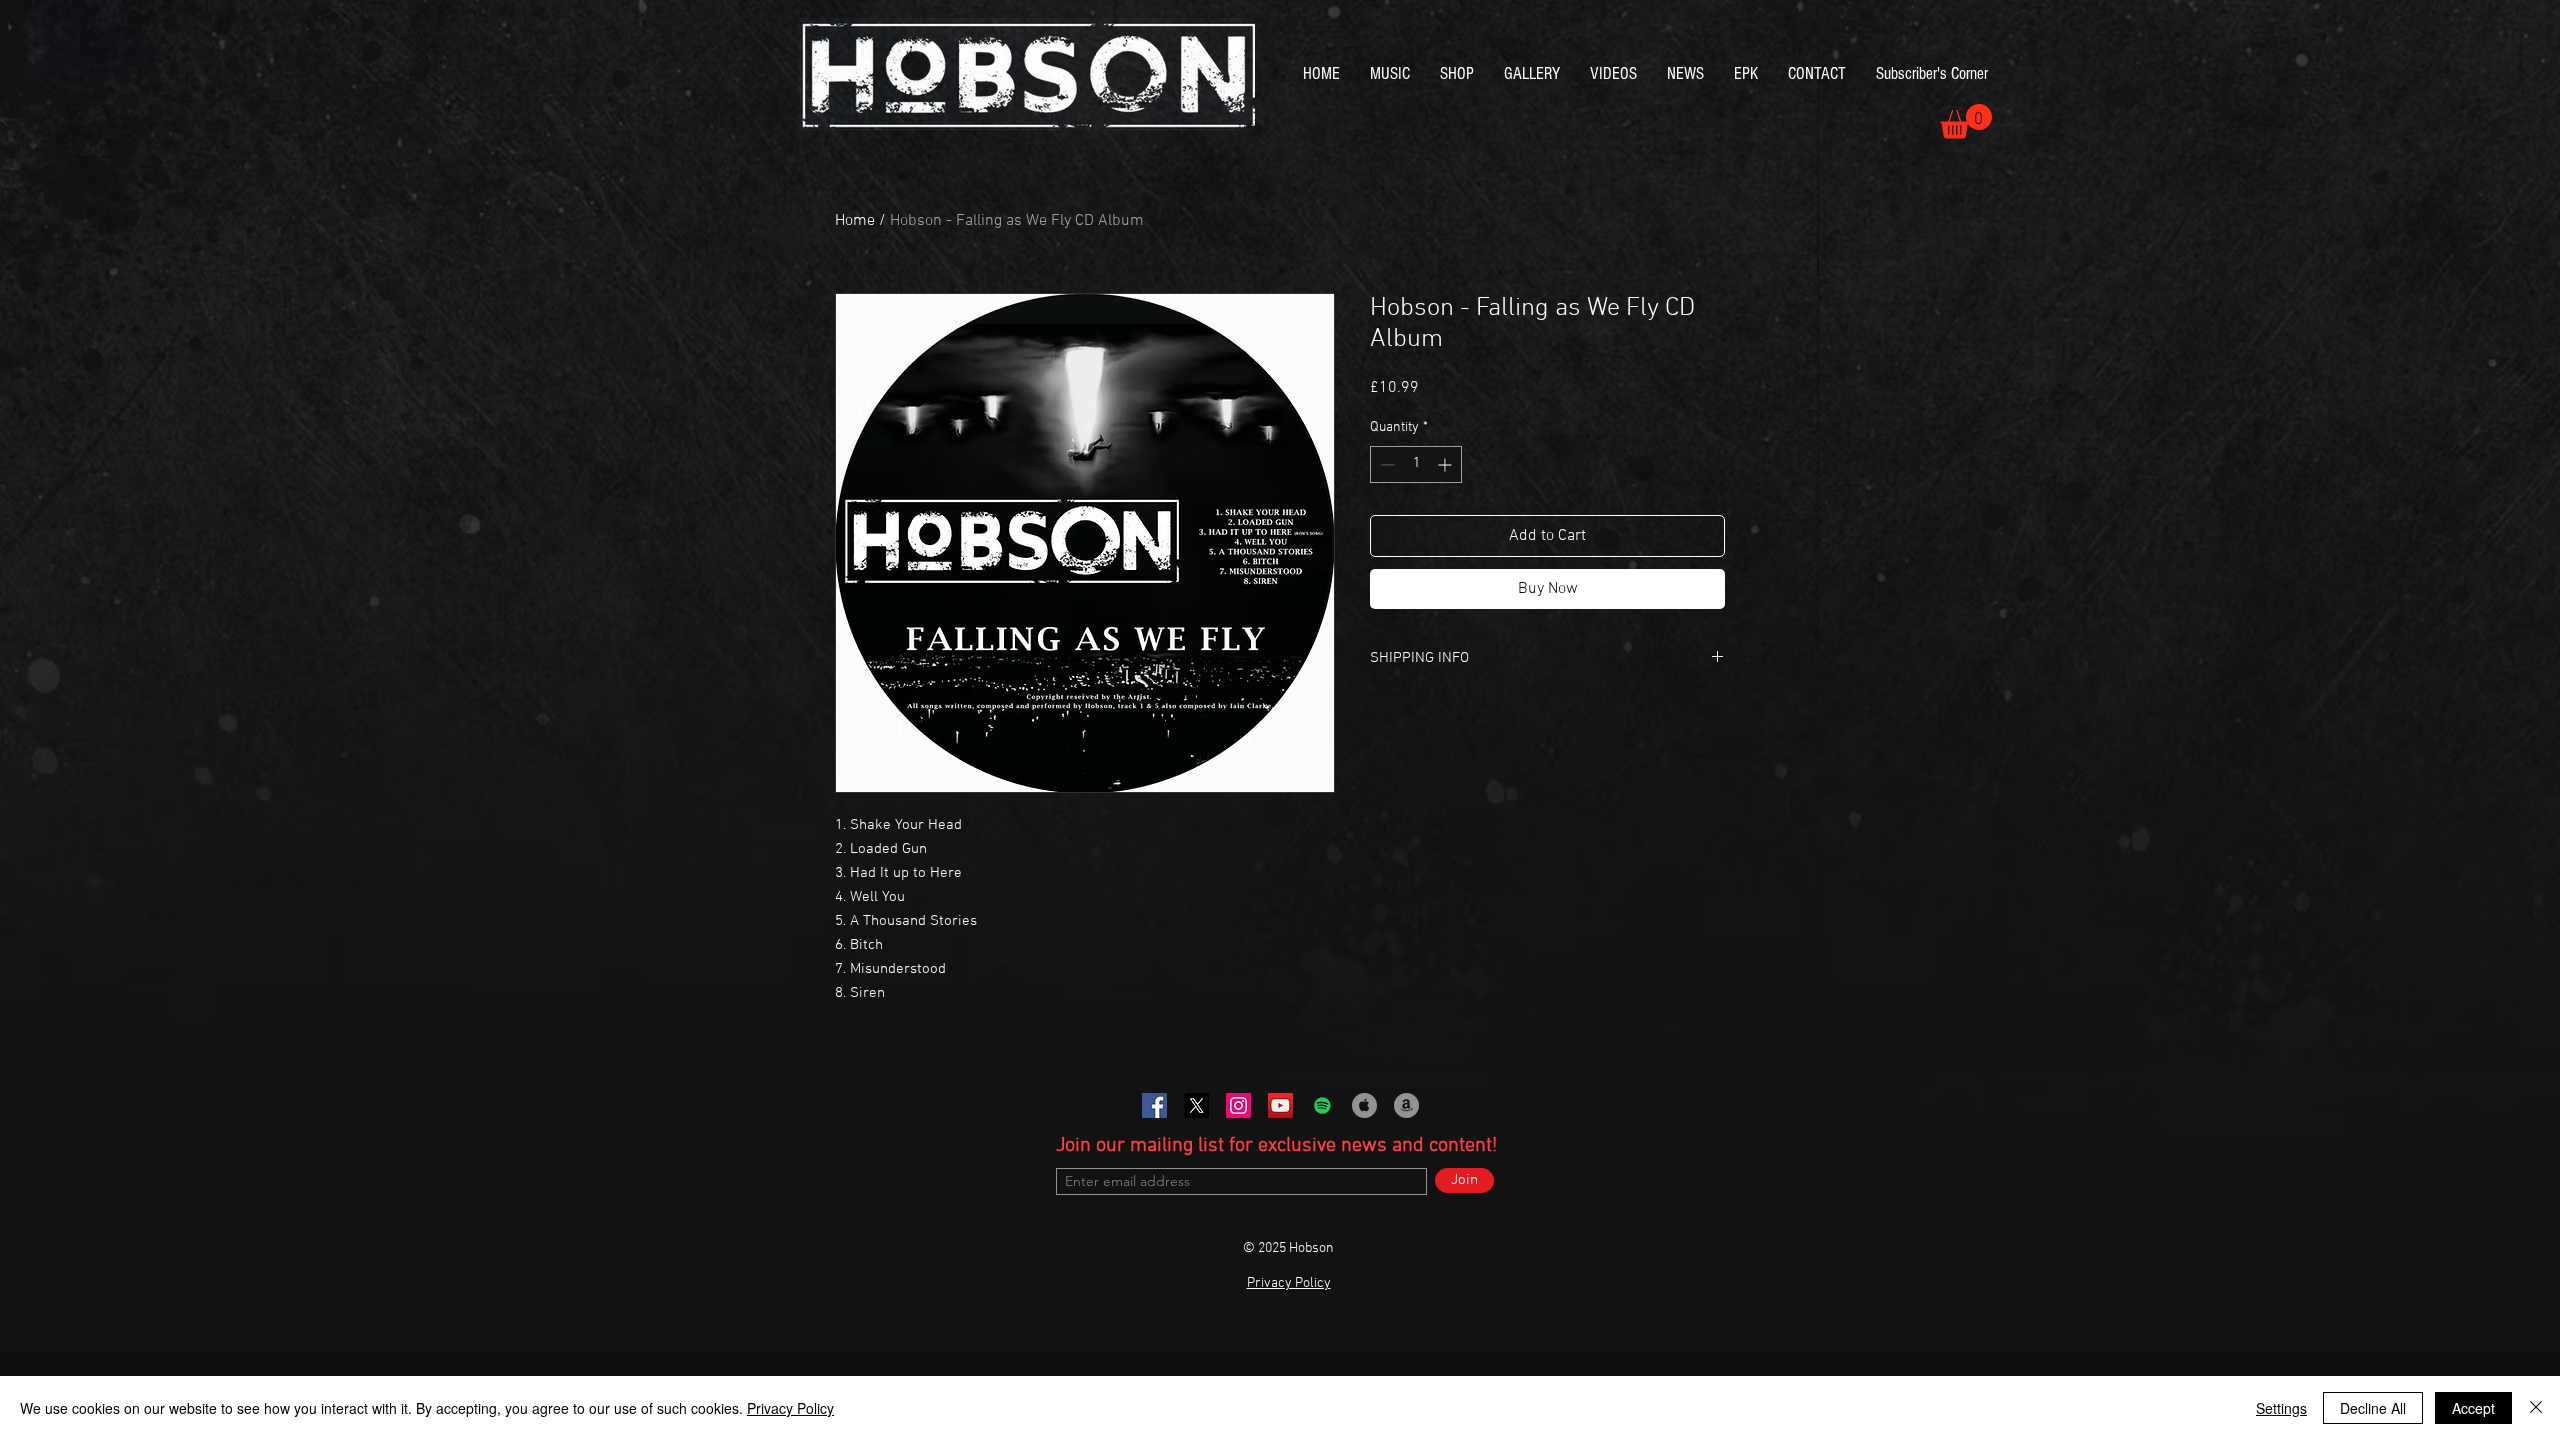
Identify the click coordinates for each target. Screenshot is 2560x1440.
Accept (2473, 1408)
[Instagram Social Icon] (1238, 1105)
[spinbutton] (1416, 464)
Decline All (2373, 1408)
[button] (1966, 121)
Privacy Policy (790, 1408)
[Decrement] (1385, 464)
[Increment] (1446, 464)
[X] (1196, 1105)
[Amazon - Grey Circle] (1406, 1105)
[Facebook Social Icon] (1154, 1105)
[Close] (2536, 1408)
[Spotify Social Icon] (1322, 1105)
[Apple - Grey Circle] (1364, 1105)
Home (855, 221)
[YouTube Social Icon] (1280, 1105)
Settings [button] (2281, 1408)
